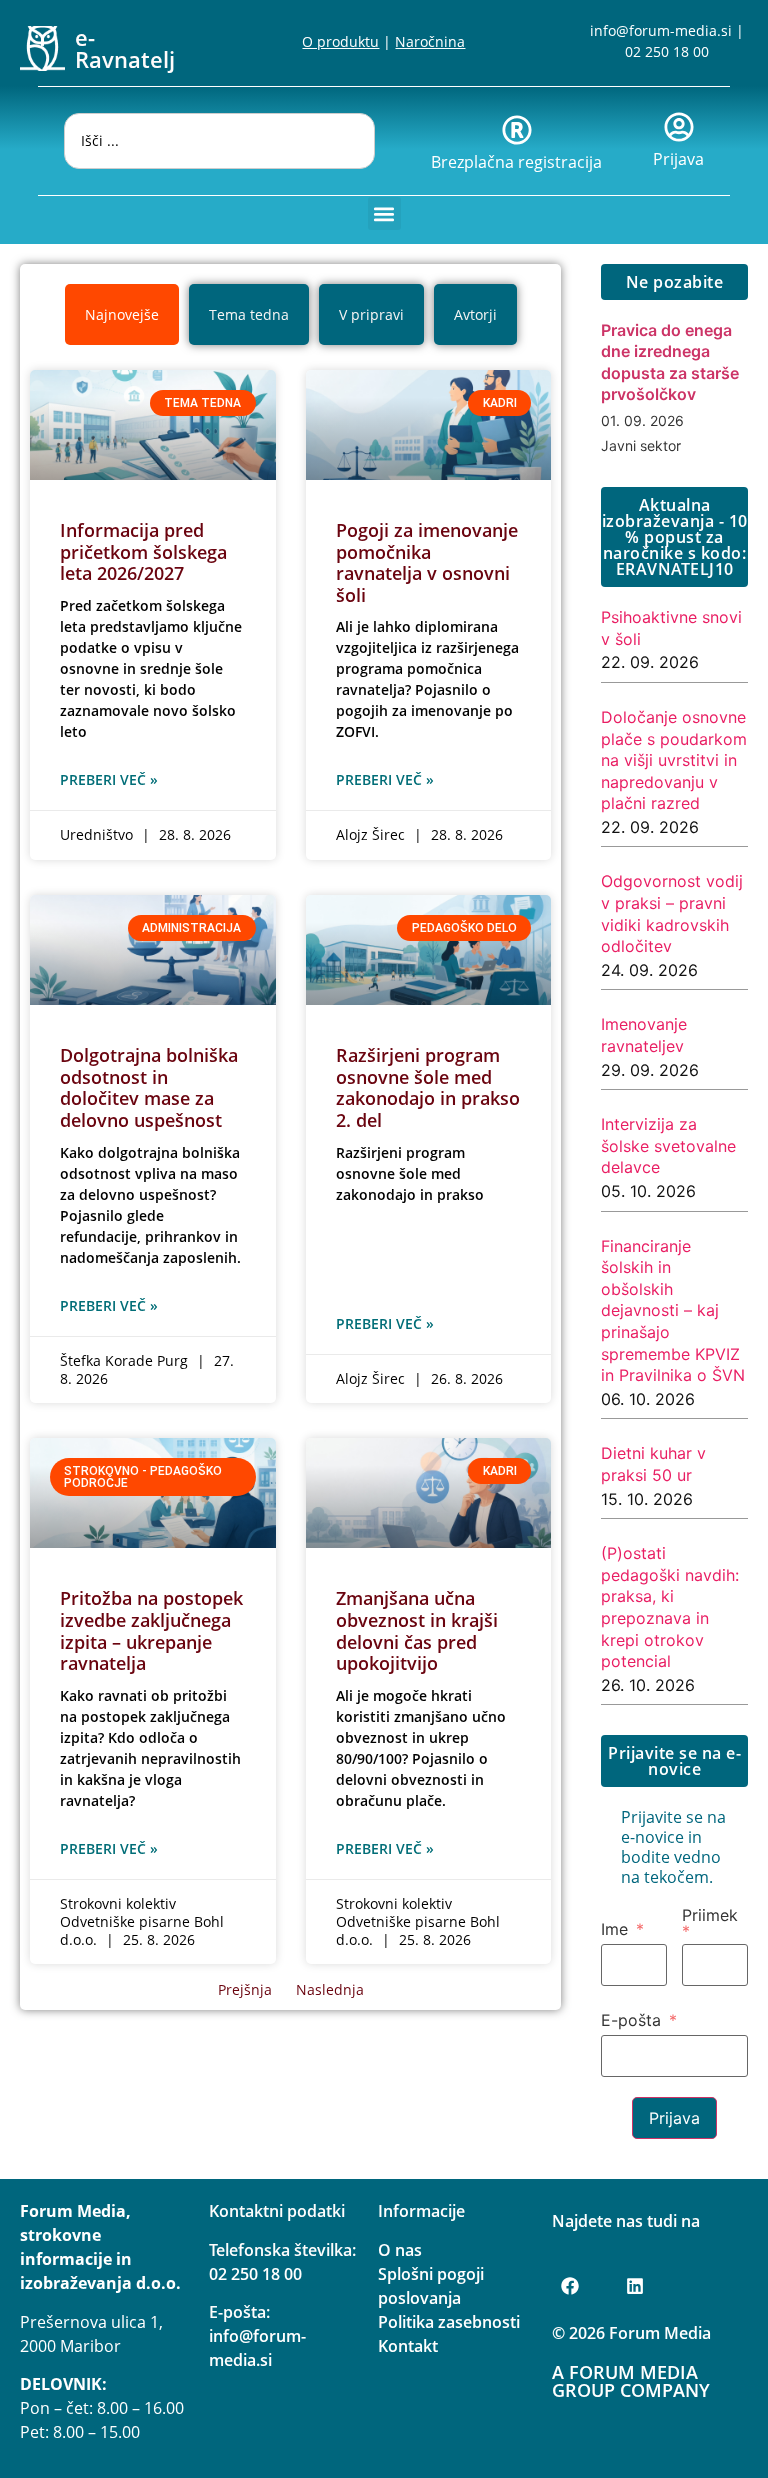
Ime (614, 1929)
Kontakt (408, 2346)
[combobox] (219, 141)
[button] (384, 213)
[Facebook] (570, 2286)
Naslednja (330, 1989)
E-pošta (631, 2020)
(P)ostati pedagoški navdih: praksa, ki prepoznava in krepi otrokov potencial (670, 1607)
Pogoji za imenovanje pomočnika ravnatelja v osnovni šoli (427, 562)
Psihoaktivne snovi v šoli (671, 628)
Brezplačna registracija (516, 162)
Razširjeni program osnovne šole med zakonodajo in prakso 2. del (428, 1087)
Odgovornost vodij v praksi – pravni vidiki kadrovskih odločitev (672, 913)
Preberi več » (109, 779)
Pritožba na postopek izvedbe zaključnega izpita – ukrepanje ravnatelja (151, 1630)
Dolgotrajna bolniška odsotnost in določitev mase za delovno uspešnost (149, 1087)
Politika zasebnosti (449, 2322)
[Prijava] (679, 127)
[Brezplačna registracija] (517, 130)
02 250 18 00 (667, 51)
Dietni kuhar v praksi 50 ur (653, 1464)
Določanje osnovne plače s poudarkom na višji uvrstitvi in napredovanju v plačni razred (674, 760)
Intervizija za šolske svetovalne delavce (668, 1145)
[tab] (122, 314)
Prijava (678, 159)
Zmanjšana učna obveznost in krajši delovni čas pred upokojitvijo (417, 1630)
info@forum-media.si (661, 30)
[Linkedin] (635, 2286)
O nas (400, 2250)
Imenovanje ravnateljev (644, 1035)
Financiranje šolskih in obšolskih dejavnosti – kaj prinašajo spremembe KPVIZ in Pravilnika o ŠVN (673, 1311)
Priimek (710, 1916)
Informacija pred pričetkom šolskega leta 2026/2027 (143, 551)
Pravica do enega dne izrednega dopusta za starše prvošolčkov (670, 362)
